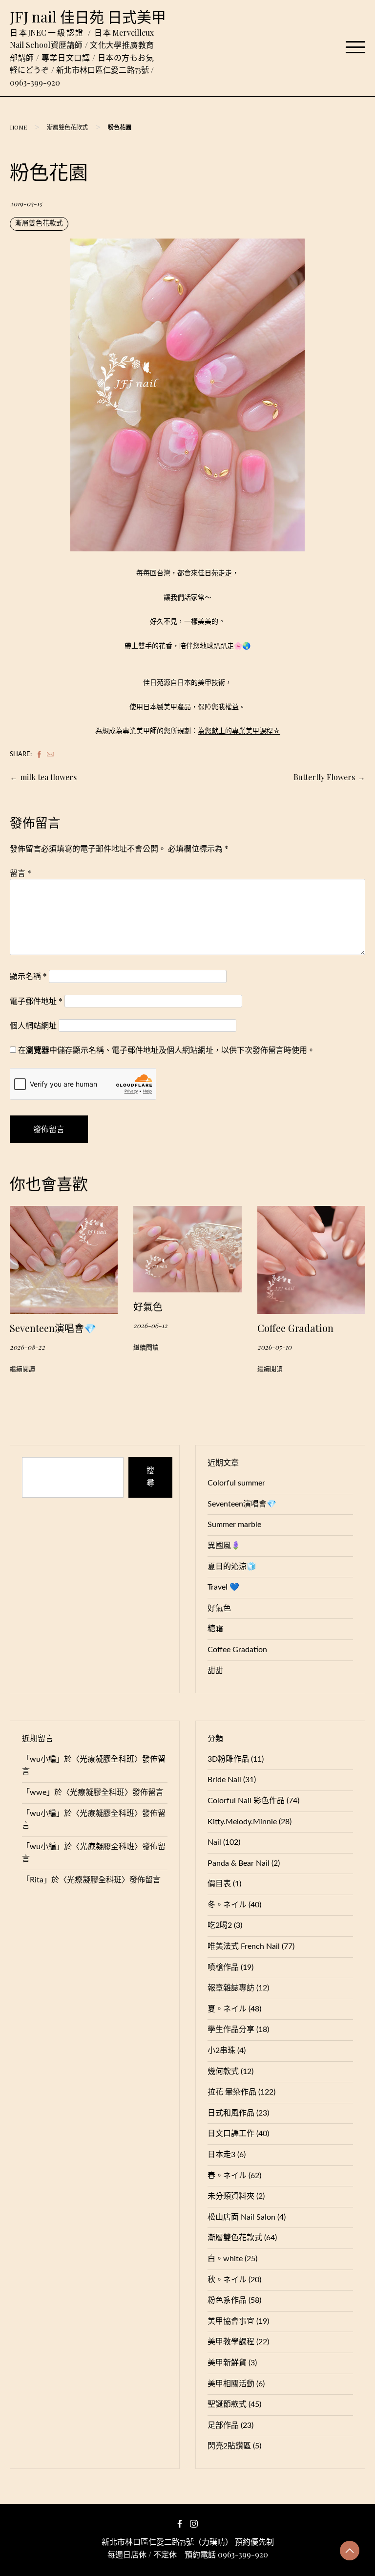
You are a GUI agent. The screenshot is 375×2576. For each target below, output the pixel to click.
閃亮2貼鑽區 (229, 2446)
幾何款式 (223, 2072)
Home (18, 127)
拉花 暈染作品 (232, 2092)
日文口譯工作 (231, 2134)
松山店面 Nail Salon (241, 2217)
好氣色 (148, 1306)
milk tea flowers (48, 777)
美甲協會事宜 (231, 2321)
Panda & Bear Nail (239, 1863)
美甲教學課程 (231, 2342)
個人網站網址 (33, 1025)
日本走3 (221, 2155)
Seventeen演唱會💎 (53, 1328)
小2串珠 (221, 2051)
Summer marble (234, 1525)
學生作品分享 (231, 2030)
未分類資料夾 (231, 2196)
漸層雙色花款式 (67, 127)
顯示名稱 (28, 976)
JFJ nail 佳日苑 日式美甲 (88, 17)
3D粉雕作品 (228, 1759)
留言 (21, 873)
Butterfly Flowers (324, 777)
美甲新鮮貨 (227, 2363)
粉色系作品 (227, 2300)
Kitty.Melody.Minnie (242, 1822)
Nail (214, 1842)
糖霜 (215, 1629)
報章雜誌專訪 (231, 1988)
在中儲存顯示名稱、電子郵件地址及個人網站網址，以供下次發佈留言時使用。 (167, 1050)
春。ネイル (227, 2176)
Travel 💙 (223, 1587)
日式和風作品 (231, 2113)
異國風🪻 (224, 1546)
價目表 (219, 1884)
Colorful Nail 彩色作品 (246, 1801)
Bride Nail (224, 1780)
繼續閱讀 (22, 1369)
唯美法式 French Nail (244, 1946)
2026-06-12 (150, 1325)
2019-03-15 (26, 203)
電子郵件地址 (36, 1001)
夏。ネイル (227, 2009)
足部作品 (223, 2425)
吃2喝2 (220, 1925)
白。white (225, 2259)
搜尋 (150, 1477)
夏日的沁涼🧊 (232, 1567)
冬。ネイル (227, 1905)
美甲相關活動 (231, 2384)
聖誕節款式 (227, 2404)
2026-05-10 (274, 1347)
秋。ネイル (227, 2280)
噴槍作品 (223, 1967)
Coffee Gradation (295, 1328)
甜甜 (215, 1671)
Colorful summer (236, 1483)
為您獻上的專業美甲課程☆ (239, 731)
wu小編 (43, 1759)
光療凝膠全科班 (107, 1759)
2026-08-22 (27, 1347)
